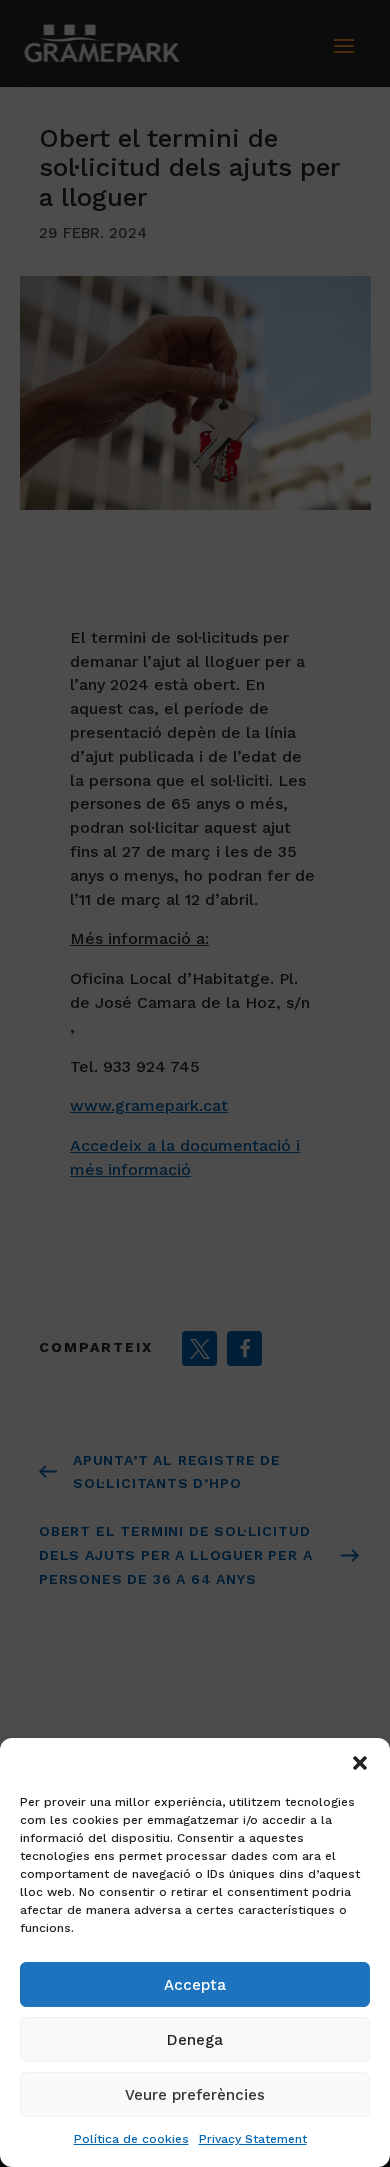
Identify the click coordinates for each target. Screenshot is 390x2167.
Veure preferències (195, 2095)
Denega (195, 2040)
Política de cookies (131, 2139)
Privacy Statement (253, 2139)
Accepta (195, 1985)
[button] (360, 1763)
